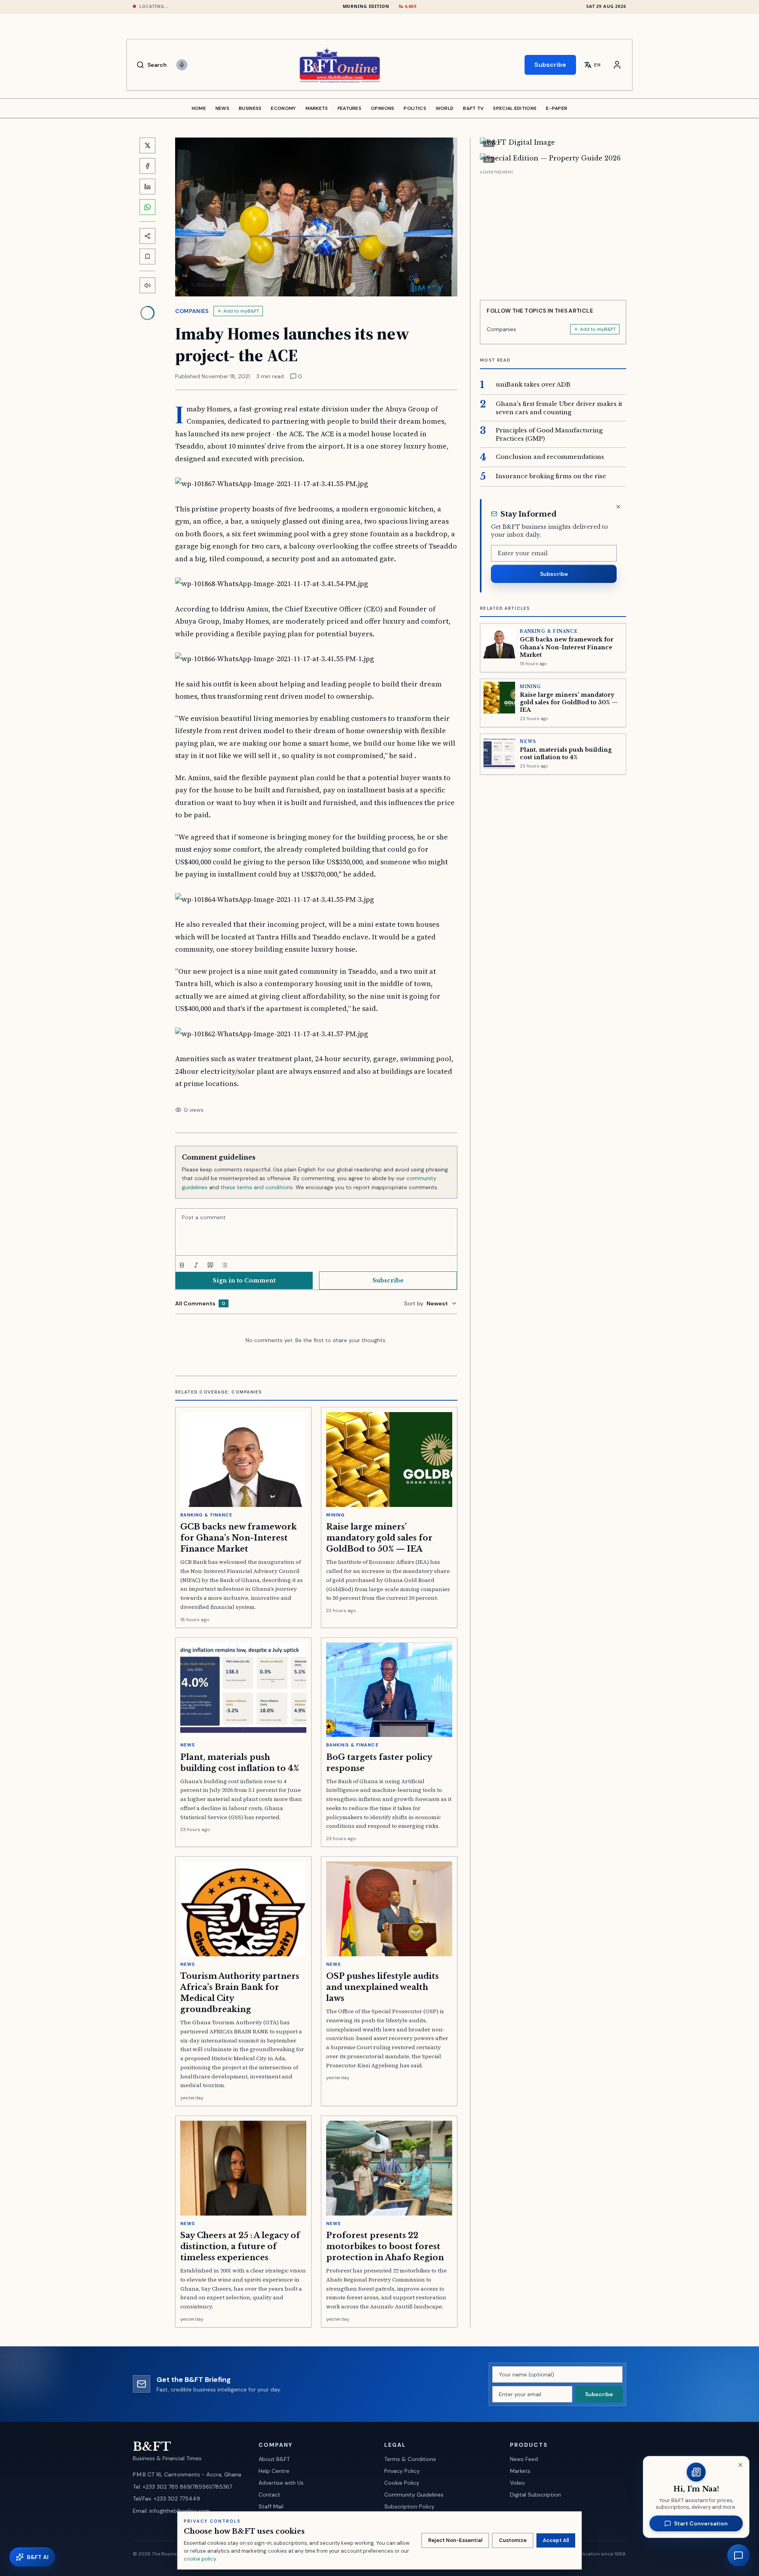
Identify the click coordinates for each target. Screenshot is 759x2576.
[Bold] (182, 1265)
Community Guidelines (414, 2495)
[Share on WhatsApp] (147, 207)
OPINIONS (382, 108)
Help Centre (274, 2471)
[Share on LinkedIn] (147, 187)
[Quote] (210, 1265)
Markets (520, 2471)
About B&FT (274, 2459)
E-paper (557, 108)
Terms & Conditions (410, 2459)
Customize (513, 2540)
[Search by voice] (182, 65)
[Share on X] (147, 145)
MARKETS (317, 108)
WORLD (445, 108)
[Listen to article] (147, 285)
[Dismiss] (618, 507)
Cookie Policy (402, 2483)
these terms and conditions (257, 1187)
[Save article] (147, 256)
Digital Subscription (535, 2495)
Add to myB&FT (241, 311)
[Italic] (196, 1265)
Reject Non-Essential (455, 2540)
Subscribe (550, 65)
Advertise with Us (281, 2483)
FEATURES (349, 108)
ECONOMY (283, 108)
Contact (269, 2495)
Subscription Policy (409, 2506)
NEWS (222, 108)
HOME (199, 108)
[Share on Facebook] (147, 166)
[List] (225, 1265)
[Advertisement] (553, 232)
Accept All (556, 2540)
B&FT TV (473, 108)
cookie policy (200, 2559)
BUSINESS (250, 108)
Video (517, 2483)
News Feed (524, 2459)
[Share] (147, 236)
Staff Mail (271, 2506)
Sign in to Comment (244, 1280)
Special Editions (515, 108)
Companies (192, 311)
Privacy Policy (402, 2471)
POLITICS (415, 108)
